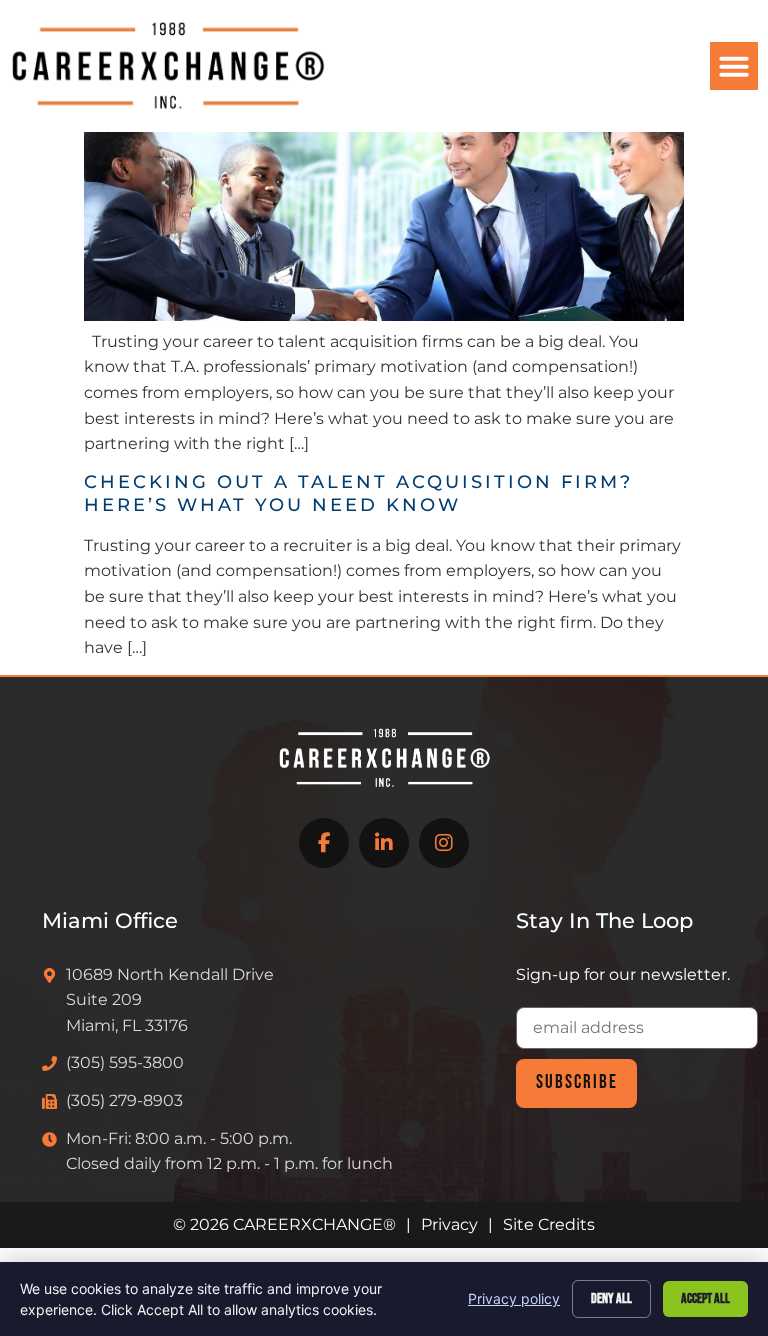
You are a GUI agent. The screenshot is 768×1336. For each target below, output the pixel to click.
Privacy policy (514, 1298)
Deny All (611, 1298)
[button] (734, 66)
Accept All (705, 1298)
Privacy (449, 1224)
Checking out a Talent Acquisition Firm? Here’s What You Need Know (358, 493)
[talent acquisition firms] (384, 315)
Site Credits (549, 1224)
